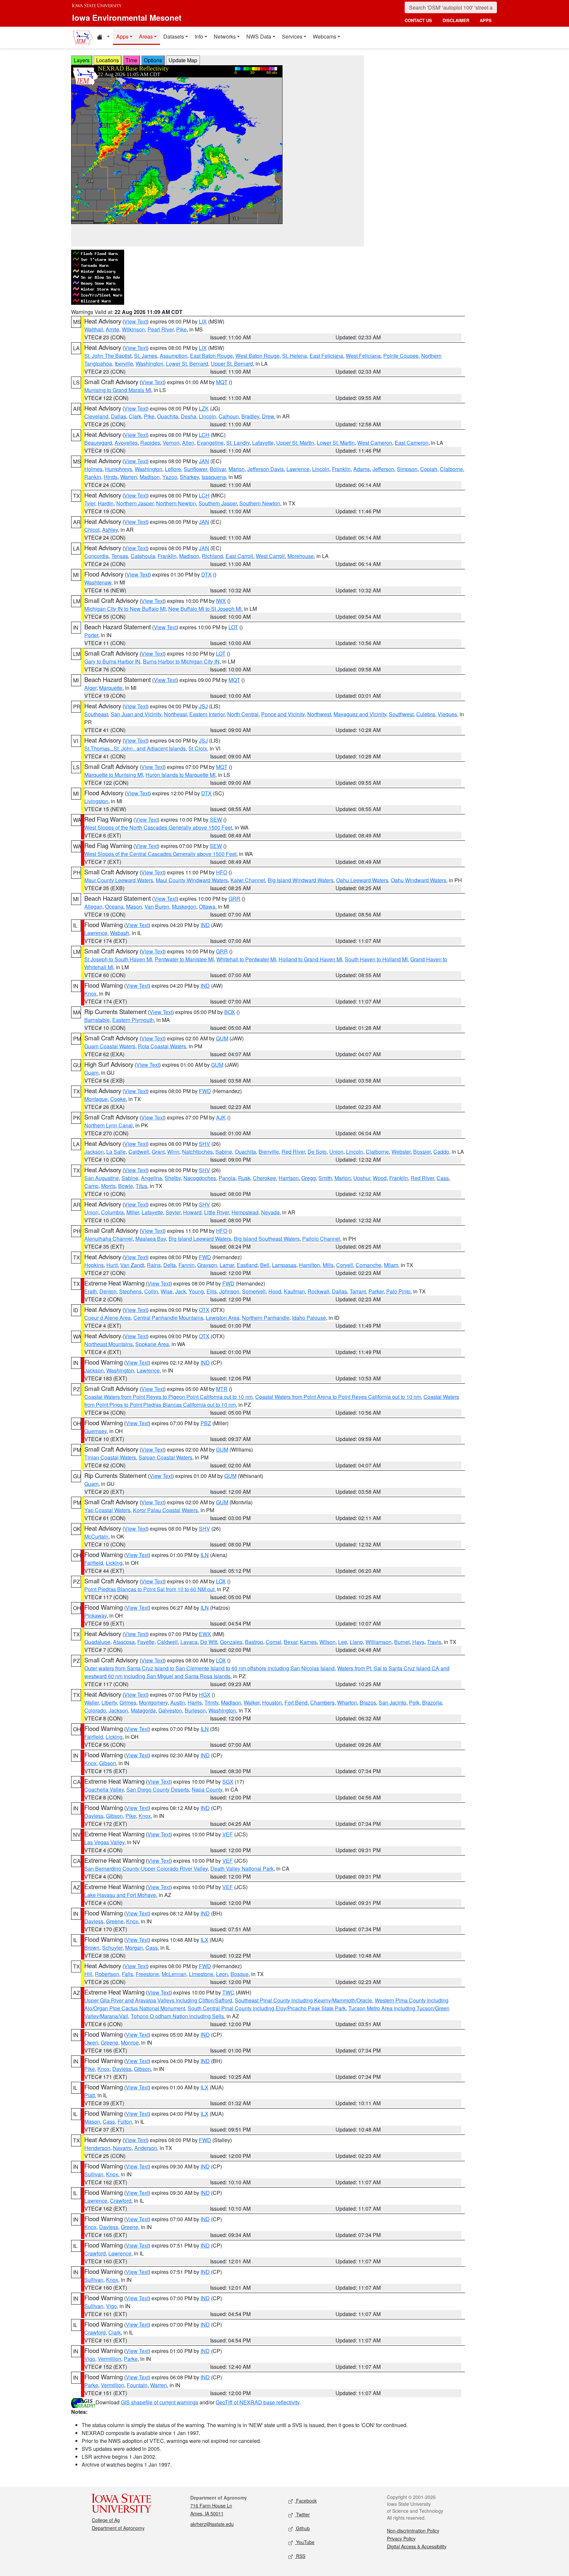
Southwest (401, 714)
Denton (108, 1291)
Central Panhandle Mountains (168, 1318)
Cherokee (264, 1178)
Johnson (229, 1291)
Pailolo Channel (321, 1239)
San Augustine (102, 1178)
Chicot (92, 530)
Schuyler (112, 1948)
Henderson (97, 2148)
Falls (127, 1974)
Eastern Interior (207, 714)
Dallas (119, 416)
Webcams (325, 36)
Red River (293, 1152)
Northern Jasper (135, 503)
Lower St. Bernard (187, 364)
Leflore (173, 469)
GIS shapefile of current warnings (160, 2402)
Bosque (240, 1974)
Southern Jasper (218, 503)
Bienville (269, 1152)
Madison (150, 477)
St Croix (198, 748)
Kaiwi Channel (248, 880)
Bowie (126, 1186)
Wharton (347, 1702)
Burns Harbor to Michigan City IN (181, 661)
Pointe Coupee (401, 356)
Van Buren (157, 906)
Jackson (94, 1152)
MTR (222, 1389)
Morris (108, 1186)
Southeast (96, 714)
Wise (167, 1291)
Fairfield (94, 1563)
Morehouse (301, 556)
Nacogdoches (200, 1178)
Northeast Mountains (108, 1344)
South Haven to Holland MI (376, 959)
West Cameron (375, 443)
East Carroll (239, 556)
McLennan (174, 1974)
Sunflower (195, 469)
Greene (115, 1921)
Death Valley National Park (242, 1868)
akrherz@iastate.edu (212, 2524)
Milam (391, 1265)
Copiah (429, 469)
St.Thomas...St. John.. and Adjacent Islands (135, 748)
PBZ (206, 1423)
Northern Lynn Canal (108, 1125)
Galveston (170, 1710)
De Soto (317, 1152)
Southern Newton (260, 503)
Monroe (130, 2042)
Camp (91, 1186)
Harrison (289, 1178)
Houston (272, 1702)
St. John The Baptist (108, 356)
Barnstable (97, 1020)
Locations (108, 60)
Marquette (111, 688)
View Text (135, 321)
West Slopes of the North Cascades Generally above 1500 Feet (158, 827)
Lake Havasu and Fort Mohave (120, 1895)
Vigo (111, 2306)
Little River (217, 1212)
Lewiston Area (223, 1318)
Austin (178, 1702)
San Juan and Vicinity (136, 714)
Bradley (250, 416)
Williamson (379, 1642)
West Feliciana (363, 356)
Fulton (125, 2122)
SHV (204, 1144)
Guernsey (95, 1431)
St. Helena (295, 356)
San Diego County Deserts (158, 1789)
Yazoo (170, 477)
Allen (188, 443)
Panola (227, 1178)
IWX (221, 601)
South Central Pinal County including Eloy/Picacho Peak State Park (267, 2008)
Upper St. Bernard (232, 364)
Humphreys (119, 469)
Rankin (93, 477)
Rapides (150, 443)
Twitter (302, 2514)
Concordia (96, 556)
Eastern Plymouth (133, 1020)
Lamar (227, 1265)
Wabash (120, 933)
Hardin (106, 503)
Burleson (195, 1710)
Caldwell (139, 1152)
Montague (96, 1099)
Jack (181, 1291)
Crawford (121, 2201)
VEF (228, 1834)
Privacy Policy (401, 2538)
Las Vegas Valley (104, 1842)
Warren (129, 477)
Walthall (94, 329)
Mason (134, 906)
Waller (92, 1702)
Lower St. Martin (336, 443)
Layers (82, 60)
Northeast (175, 714)
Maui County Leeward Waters (119, 880)
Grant (158, 1152)
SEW (216, 820)
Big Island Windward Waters (301, 880)
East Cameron (412, 443)
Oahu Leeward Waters (362, 880)
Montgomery (153, 1702)
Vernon (171, 443)
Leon (222, 1974)
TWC (228, 1992)
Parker (376, 1291)
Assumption (174, 356)
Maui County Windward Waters (192, 880)
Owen (91, 2042)
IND (205, 925)
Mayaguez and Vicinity (360, 714)
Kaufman (294, 1291)
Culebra (426, 714)
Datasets (174, 36)
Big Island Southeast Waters (267, 1239)
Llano (356, 1642)
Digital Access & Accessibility (417, 2546)
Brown (92, 1948)
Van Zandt (132, 1265)
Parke (131, 2359)
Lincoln (207, 416)
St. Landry (238, 443)
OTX (204, 1310)
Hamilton (310, 1265)
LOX (221, 1581)
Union (336, 1152)
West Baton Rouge (257, 356)
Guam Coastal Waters (110, 1046)
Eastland (247, 1265)
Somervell (254, 1291)
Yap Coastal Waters (107, 1510)
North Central (243, 714)
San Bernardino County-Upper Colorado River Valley (146, 1868)
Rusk (244, 1178)
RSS (300, 2556)
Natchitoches (197, 1152)
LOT (233, 627)
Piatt (90, 2095)
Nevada (270, 1212)
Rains (154, 1265)
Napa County (207, 1789)
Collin (151, 1291)
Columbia (112, 1212)
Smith (325, 1178)
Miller (133, 1212)
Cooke (118, 1099)
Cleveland (96, 416)
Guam (91, 1073)
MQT (222, 382)
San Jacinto (393, 1702)
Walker (252, 1702)
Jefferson (383, 469)
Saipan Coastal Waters (165, 1457)
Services (292, 36)
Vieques (447, 714)
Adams (362, 469)
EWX (205, 1634)
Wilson (327, 1642)
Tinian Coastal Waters (110, 1457)
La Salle (116, 1152)
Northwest (319, 714)
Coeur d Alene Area (108, 1318)
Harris (195, 1702)
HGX (205, 1695)
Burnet (402, 1642)
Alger (90, 688)
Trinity (211, 1702)
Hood (275, 1291)
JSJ (203, 706)
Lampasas (284, 1265)
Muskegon (184, 906)
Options (153, 60)
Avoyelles (126, 443)
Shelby (173, 1178)
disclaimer (456, 20)
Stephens (130, 1291)
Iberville (124, 364)
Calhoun (229, 416)
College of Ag (106, 2520)
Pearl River (161, 329)
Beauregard (98, 443)
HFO (222, 872)
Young (196, 1291)
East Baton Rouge (211, 356)
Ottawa (207, 906)
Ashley (110, 530)
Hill (88, 1974)
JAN (204, 461)
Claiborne (451, 469)
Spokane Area (152, 1344)
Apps (122, 36)
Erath (91, 1291)
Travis (434, 1642)
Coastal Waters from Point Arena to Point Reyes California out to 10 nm (338, 1397)
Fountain (137, 2385)
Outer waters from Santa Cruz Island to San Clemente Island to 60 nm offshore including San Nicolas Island (209, 1668)
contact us (418, 20)
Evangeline (210, 443)
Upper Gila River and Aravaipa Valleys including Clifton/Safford (158, 2000)
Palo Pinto (398, 1291)
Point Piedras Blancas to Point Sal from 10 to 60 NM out (149, 1589)
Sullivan (94, 2174)
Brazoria (432, 1702)
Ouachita (168, 416)
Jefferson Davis (266, 469)
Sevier (173, 1212)
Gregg (309, 1178)
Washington (149, 364)
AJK (221, 1117)
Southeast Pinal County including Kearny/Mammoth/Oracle (303, 2000)
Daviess (94, 1816)
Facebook (306, 2501)
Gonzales (231, 1642)
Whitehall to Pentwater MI (246, 959)
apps (486, 20)
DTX (206, 574)
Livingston (96, 801)
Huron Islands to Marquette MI (180, 775)
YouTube (305, 2542)
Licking (114, 1563)
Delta (170, 1265)
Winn (173, 1152)
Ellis (212, 1291)
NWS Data (259, 36)
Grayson (207, 1265)
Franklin (341, 469)
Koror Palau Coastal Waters (165, 1510)
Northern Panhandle (266, 1318)
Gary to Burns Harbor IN (112, 661)
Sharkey (189, 477)
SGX (228, 1782)
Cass (443, 1178)
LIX (203, 321)
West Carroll (270, 556)
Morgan (134, 1948)
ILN (205, 1555)
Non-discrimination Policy (413, 2531)
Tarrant (358, 1291)
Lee (343, 1642)
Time (131, 60)
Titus (141, 1186)
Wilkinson (133, 329)
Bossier (422, 1152)
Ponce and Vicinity (283, 714)
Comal (273, 1642)
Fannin (187, 1265)
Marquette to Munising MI (114, 775)
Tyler (90, 503)
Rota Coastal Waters (162, 1046)
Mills (328, 1265)
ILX (204, 1940)
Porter (91, 635)
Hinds (111, 477)
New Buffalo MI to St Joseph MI (205, 609)
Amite (112, 329)
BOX (230, 1012)
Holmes (93, 469)
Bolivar (218, 469)
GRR (234, 899)
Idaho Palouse (309, 1318)
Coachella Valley (104, 1789)
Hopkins (94, 1265)
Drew (268, 416)
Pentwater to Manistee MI (184, 959)
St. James (146, 356)
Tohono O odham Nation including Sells (177, 2016)
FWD (205, 1091)
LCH (204, 435)
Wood (380, 1178)
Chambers (322, 1702)
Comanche (368, 1265)
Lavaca (189, 1642)
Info (199, 36)
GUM (222, 1038)
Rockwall (318, 1291)
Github (302, 2528)
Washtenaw (98, 582)
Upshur (362, 1178)
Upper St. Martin (295, 443)
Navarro (122, 2148)
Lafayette (263, 443)
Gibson (108, 1763)
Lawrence (298, 469)
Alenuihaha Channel (108, 1239)
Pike (181, 329)
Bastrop (254, 1642)
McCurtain (96, 1536)
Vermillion (109, 2359)
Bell (265, 1265)
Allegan (93, 906)
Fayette (146, 1642)
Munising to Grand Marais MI (118, 390)
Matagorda (143, 1710)
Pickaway (95, 1615)
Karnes (308, 1642)
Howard (192, 1212)
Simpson (407, 469)
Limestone (201, 1974)
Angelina (151, 1178)
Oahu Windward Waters (419, 880)
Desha (189, 416)
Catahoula (143, 556)
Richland (212, 556)
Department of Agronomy (118, 2528)
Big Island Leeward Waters (200, 1239)
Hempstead (245, 1212)
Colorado (95, 1710)
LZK (204, 408)
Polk (414, 1702)
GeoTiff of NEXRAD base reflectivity (257, 2402)
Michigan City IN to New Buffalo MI (125, 609)
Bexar (291, 1642)
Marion (237, 469)
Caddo (441, 1152)
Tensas (120, 556)
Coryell (345, 1265)
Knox (90, 993)
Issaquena (214, 477)
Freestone (147, 1974)
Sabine (224, 1152)
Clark (135, 416)
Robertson (107, 1974)
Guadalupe (97, 1642)
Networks (225, 36)
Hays (418, 1642)
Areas (146, 36)
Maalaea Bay (151, 1239)
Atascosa (124, 1642)
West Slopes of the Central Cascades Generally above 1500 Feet (160, 854)
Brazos (368, 1702)
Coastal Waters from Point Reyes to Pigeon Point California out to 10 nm (168, 1397)
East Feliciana (326, 356)
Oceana (114, 906)
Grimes (128, 1702)
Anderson (146, 2148)
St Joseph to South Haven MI (118, 959)
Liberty (109, 1702)
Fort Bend (296, 1702)
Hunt (112, 1265)
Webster (401, 1152)
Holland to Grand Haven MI (310, 959)
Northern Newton (176, 503)
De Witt (209, 1642)
